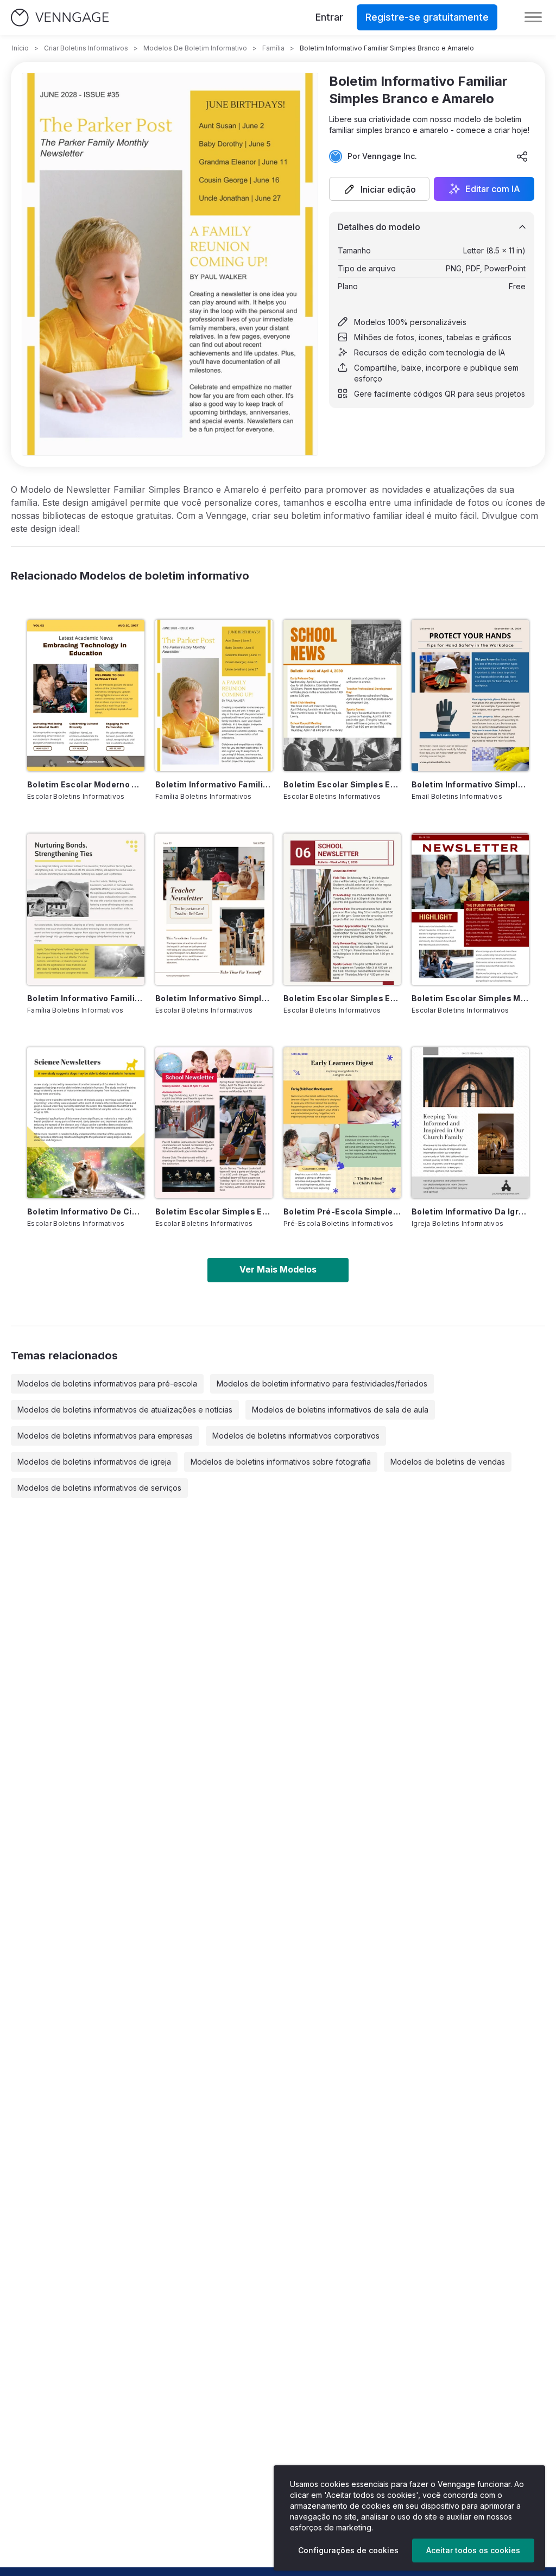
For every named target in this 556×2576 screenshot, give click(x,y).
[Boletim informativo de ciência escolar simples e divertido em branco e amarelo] (86, 1123)
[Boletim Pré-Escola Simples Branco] (342, 1123)
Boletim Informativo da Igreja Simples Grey (470, 1211)
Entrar (329, 17)
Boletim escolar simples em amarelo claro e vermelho (342, 998)
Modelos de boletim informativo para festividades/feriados (322, 1384)
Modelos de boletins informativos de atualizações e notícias (125, 1410)
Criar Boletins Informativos (86, 48)
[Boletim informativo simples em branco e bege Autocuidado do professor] (214, 909)
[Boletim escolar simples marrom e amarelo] (470, 909)
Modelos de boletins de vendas (448, 1462)
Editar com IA (493, 189)
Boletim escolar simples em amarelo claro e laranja (342, 784)
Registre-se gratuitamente (427, 17)
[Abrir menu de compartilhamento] (522, 156)
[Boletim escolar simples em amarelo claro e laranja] (342, 695)
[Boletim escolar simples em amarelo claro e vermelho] (342, 909)
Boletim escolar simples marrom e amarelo (470, 998)
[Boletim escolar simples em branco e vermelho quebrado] (214, 1123)
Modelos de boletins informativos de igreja (94, 1462)
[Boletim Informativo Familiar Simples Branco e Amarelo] (214, 695)
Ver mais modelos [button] (278, 1269)
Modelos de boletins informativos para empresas (105, 1436)
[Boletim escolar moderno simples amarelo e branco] (86, 695)
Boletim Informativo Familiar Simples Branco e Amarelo (214, 784)
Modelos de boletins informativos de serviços (99, 1488)
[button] (379, 189)
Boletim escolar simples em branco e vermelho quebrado (214, 1211)
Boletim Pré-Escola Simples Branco (342, 1211)
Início (20, 48)
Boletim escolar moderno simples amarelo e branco (86, 784)
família (273, 48)
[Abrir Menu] (533, 17)
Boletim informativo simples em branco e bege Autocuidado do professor (214, 998)
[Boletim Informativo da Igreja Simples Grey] (470, 1123)
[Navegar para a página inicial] (60, 18)
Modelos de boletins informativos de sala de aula (340, 1410)
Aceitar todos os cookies (473, 2550)
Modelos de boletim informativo (195, 48)
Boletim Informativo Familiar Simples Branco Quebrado (86, 998)
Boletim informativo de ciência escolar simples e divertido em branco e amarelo (86, 1211)
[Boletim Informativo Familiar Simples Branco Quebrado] (86, 909)
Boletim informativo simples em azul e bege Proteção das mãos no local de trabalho (470, 784)
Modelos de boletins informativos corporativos (296, 1436)
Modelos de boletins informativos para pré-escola (107, 1384)
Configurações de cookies (348, 2550)
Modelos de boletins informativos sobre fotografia (281, 1462)
